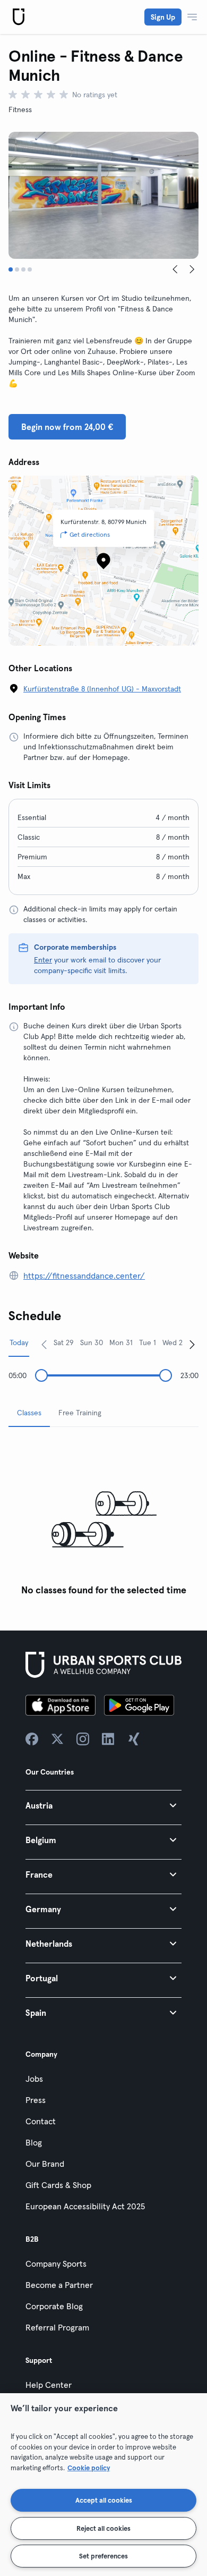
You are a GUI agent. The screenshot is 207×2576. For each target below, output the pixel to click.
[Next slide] (192, 269)
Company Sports (56, 2263)
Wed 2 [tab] (172, 1342)
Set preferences (103, 2556)
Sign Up (163, 17)
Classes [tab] (29, 1413)
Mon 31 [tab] (121, 1342)
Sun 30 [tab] (92, 1342)
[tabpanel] (103, 1518)
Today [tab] (19, 1342)
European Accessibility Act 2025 (85, 2206)
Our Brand (45, 2164)
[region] (103, 2485)
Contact (41, 2121)
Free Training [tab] (80, 1413)
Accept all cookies (104, 2500)
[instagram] (83, 1739)
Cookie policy (89, 2468)
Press (36, 2100)
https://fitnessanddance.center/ (84, 1276)
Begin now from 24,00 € (67, 427)
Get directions (90, 534)
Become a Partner (59, 2285)
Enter (43, 960)
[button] (103, 1805)
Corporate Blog (54, 2306)
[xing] (134, 1739)
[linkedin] (108, 1739)
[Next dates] (192, 1344)
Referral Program (57, 2327)
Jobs (34, 2079)
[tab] (11, 269)
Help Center (49, 2385)
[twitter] (57, 1739)
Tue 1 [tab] (148, 1342)
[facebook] (32, 1739)
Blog (34, 2142)
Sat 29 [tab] (64, 1342)
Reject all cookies (103, 2528)
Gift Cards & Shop (58, 2185)
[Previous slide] (175, 269)
